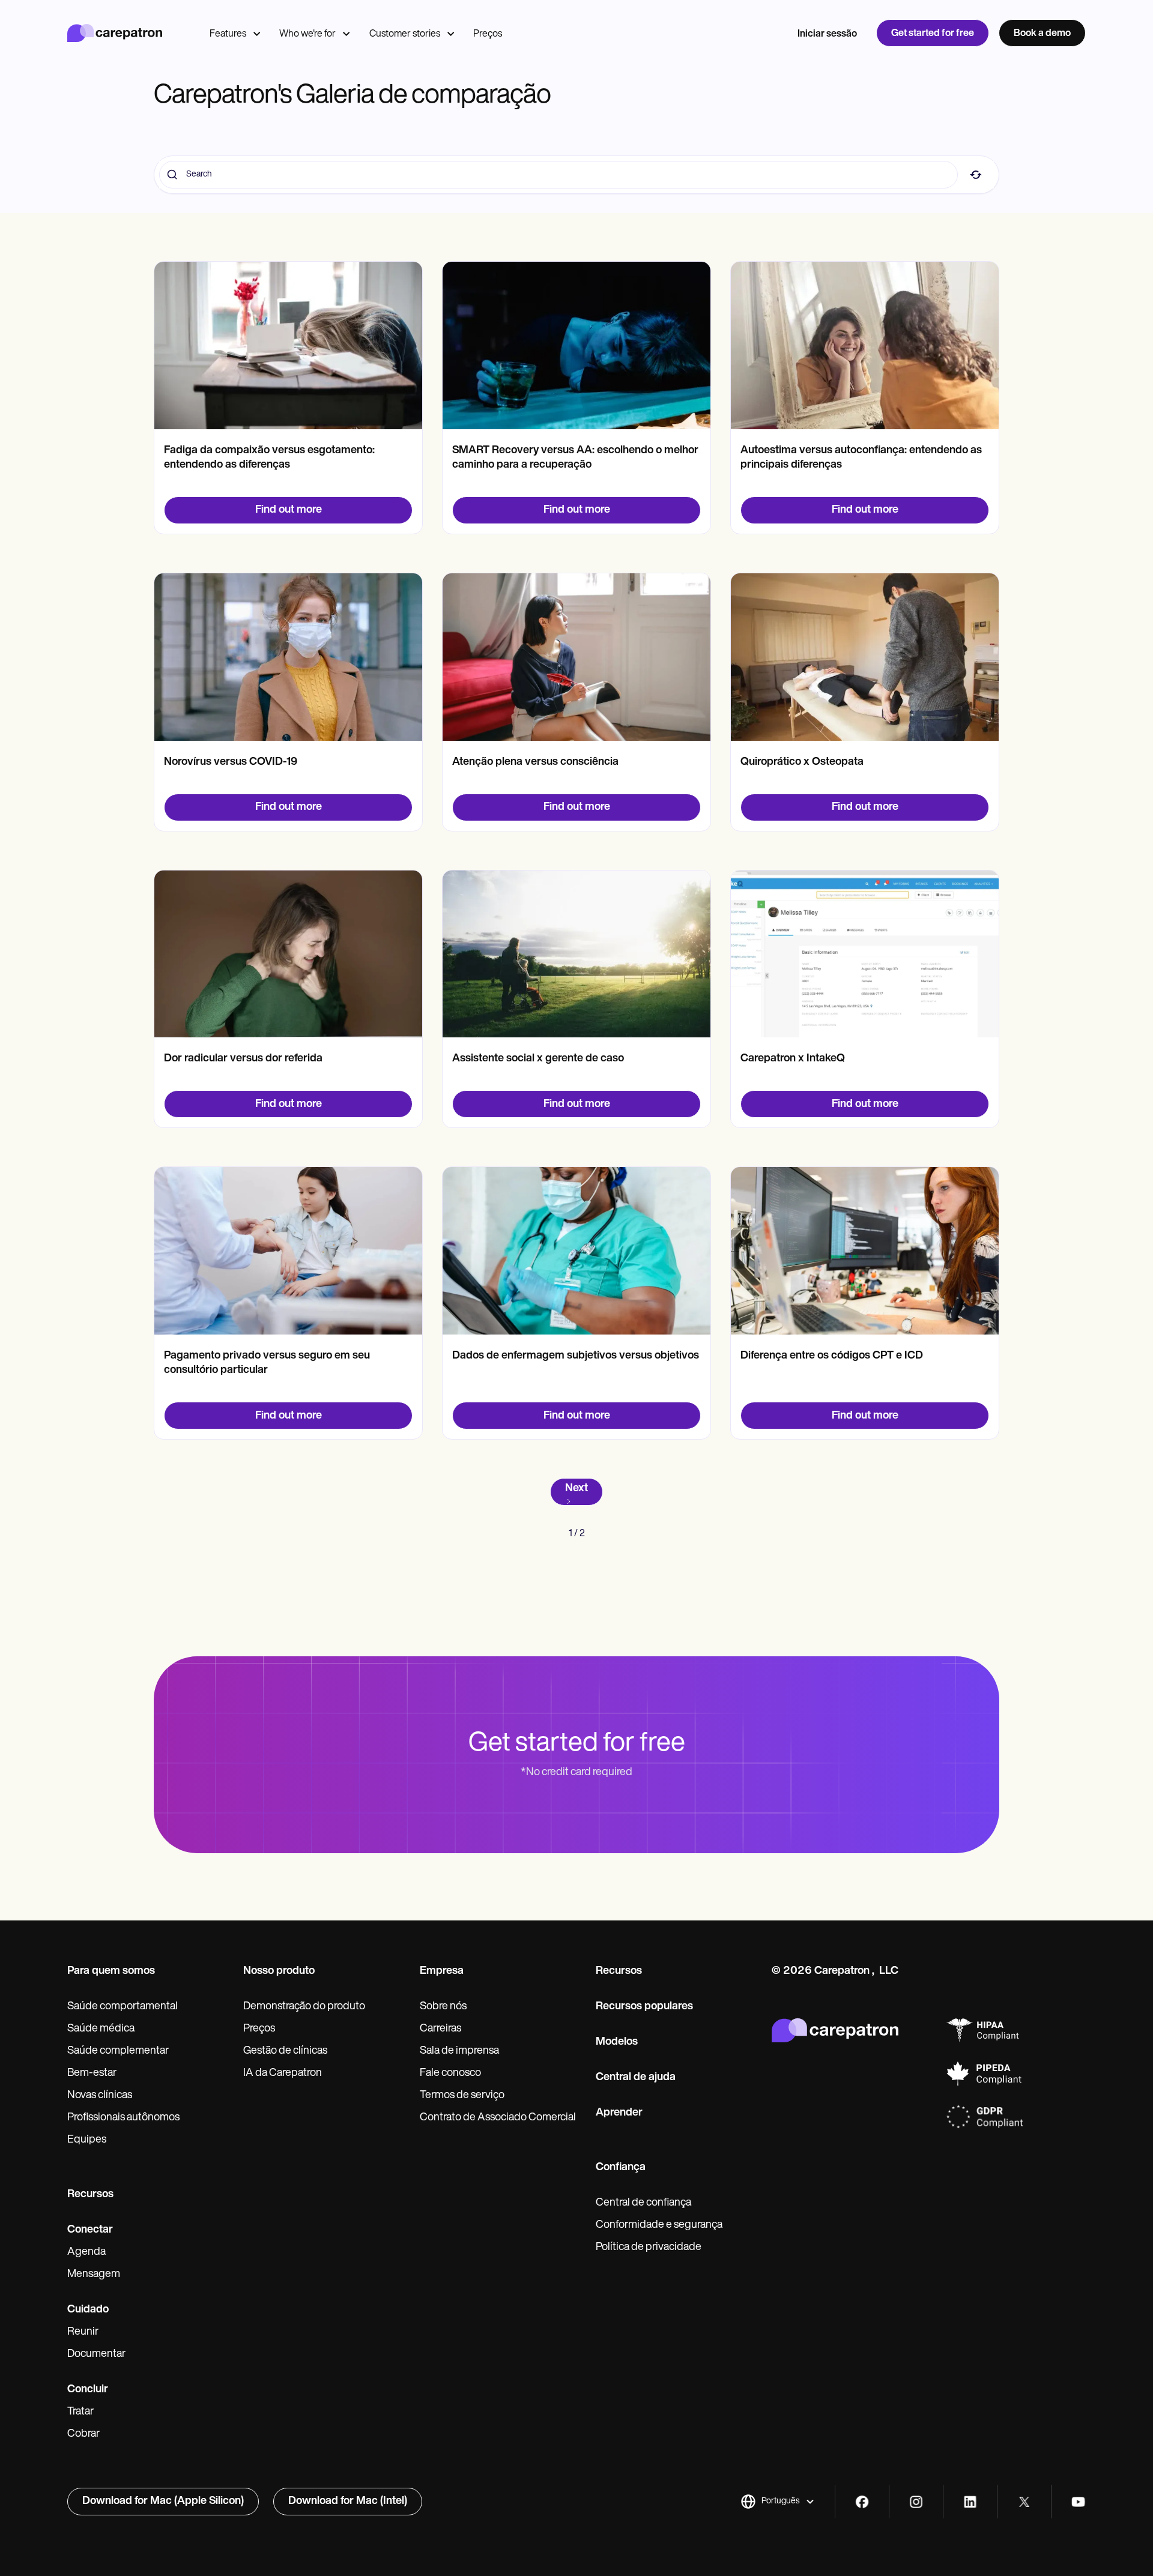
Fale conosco (450, 2074)
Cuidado (88, 2310)
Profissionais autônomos (123, 2118)
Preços (488, 34)
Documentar (96, 2354)
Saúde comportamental (123, 2007)
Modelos (617, 2042)
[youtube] (1078, 2502)
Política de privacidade (649, 2248)
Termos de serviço (462, 2096)
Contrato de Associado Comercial (498, 2118)
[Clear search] (976, 175)
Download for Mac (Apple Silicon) (163, 2502)
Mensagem (94, 2275)
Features (228, 34)
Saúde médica (101, 2029)
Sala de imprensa (459, 2051)
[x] (1024, 2502)
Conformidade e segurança (659, 2225)
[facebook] (862, 2502)
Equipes (87, 2140)
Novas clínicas (100, 2096)
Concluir (88, 2390)
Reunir (83, 2332)
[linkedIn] (970, 2502)
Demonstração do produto (304, 2007)
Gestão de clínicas (285, 2051)
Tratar (80, 2412)
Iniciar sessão (827, 34)
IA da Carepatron (283, 2074)
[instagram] (916, 2502)
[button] (778, 2502)
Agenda (86, 2252)
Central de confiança (643, 2203)
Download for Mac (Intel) (348, 2502)
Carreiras (440, 2029)
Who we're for (307, 34)
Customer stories (405, 34)
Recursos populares (644, 2007)
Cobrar (83, 2434)
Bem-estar (92, 2074)
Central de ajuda (636, 2078)
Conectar (90, 2230)
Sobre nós (443, 2007)
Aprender (619, 2113)
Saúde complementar (118, 2051)
